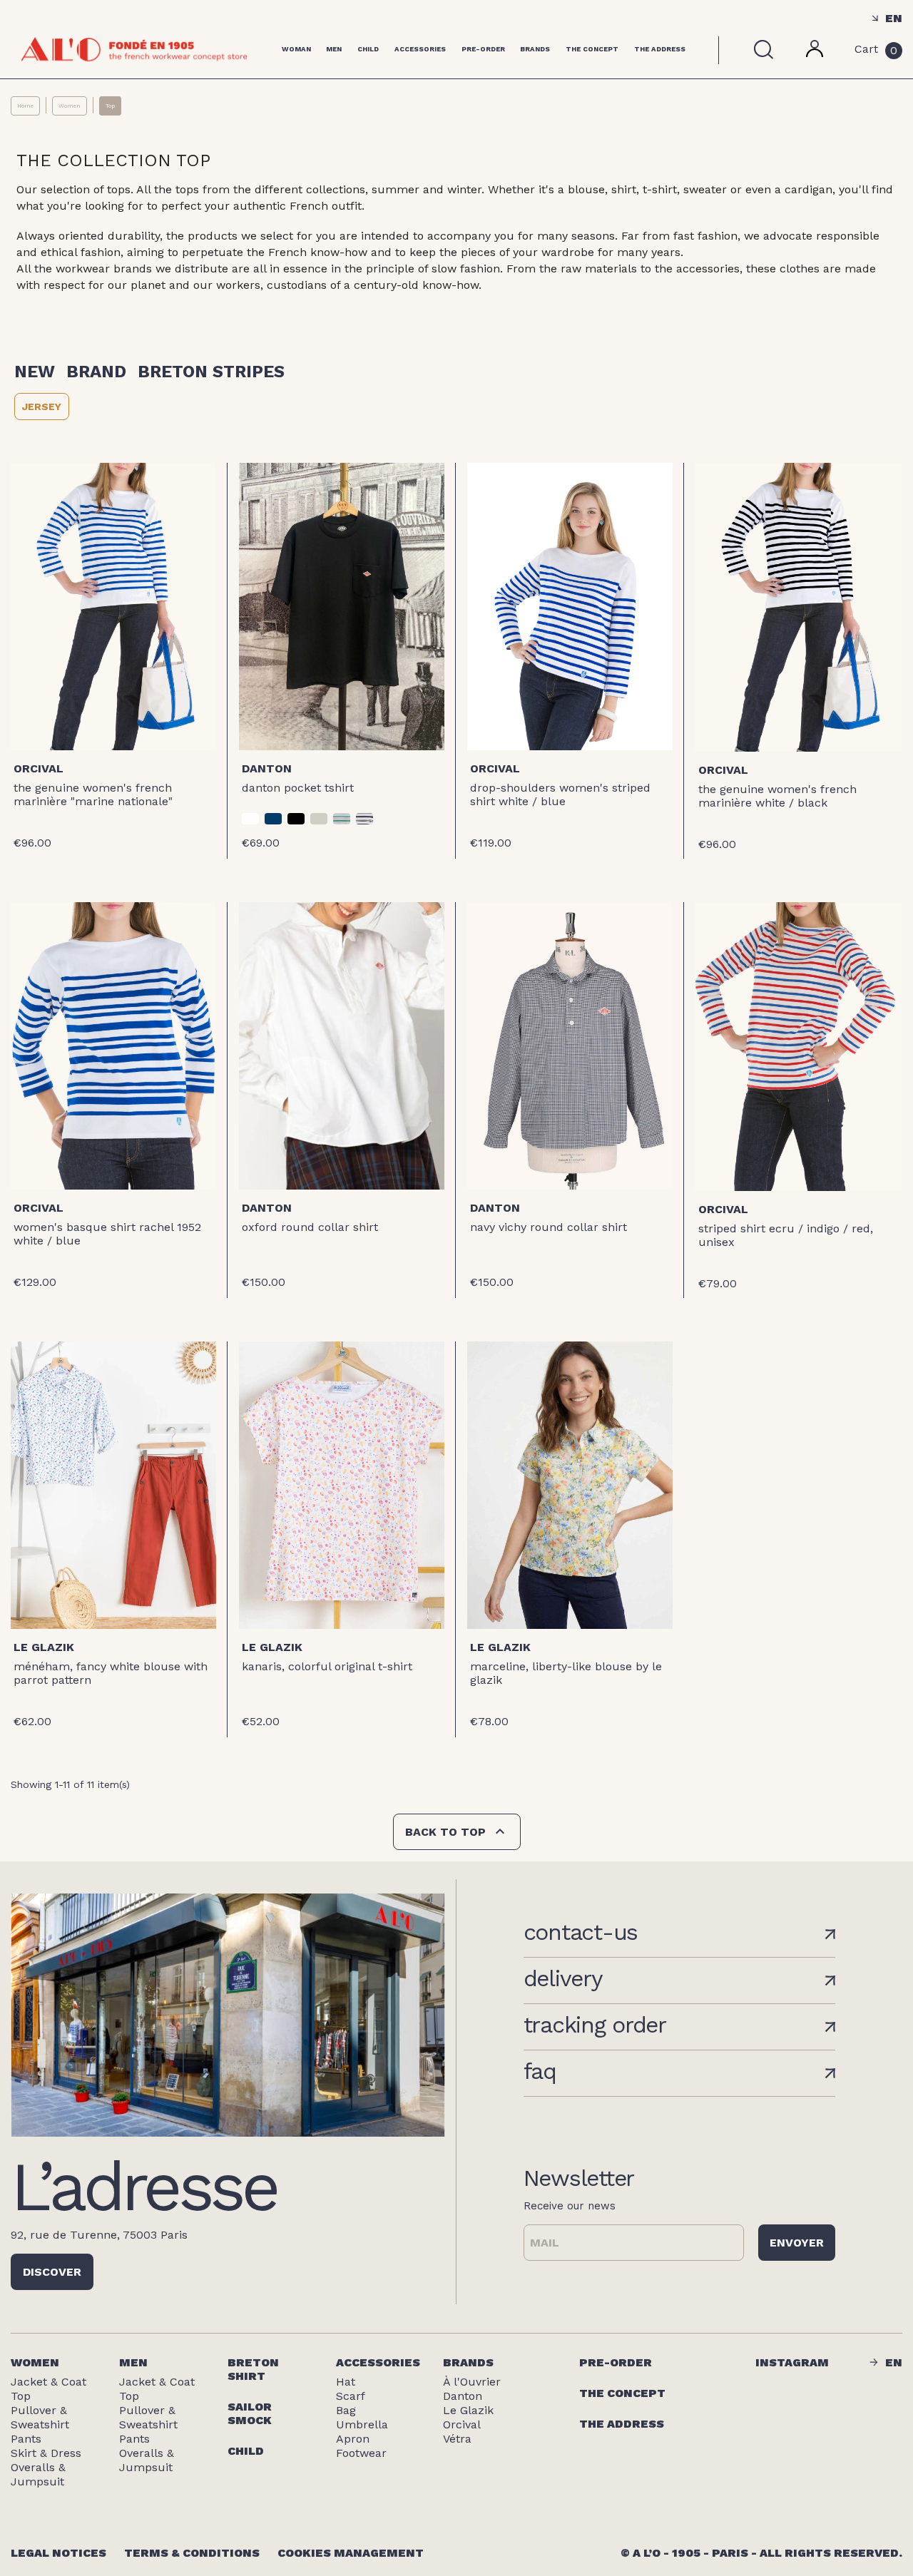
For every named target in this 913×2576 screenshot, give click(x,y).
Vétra (457, 2439)
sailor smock (250, 2413)
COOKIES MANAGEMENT (351, 2553)
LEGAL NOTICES (58, 2553)
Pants (26, 2439)
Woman (296, 49)
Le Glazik (44, 1647)
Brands (535, 49)
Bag (346, 2410)
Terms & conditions (192, 2553)
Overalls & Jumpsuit (38, 2474)
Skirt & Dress (46, 2453)
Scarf (351, 2396)
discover (52, 2272)
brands (468, 2362)
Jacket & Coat (49, 2382)
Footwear (361, 2453)
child (246, 2451)
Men (334, 49)
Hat (346, 2382)
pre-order (616, 2362)
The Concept (592, 49)
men (133, 2362)
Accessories (420, 49)
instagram (792, 2362)
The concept (622, 2393)
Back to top (457, 1831)
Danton (267, 768)
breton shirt (253, 2369)
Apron (353, 2439)
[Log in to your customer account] (815, 53)
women (35, 2362)
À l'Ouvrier (472, 2382)
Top (21, 2396)
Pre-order (483, 49)
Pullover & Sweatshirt (40, 2417)
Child (368, 49)
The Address (660, 49)
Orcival (39, 768)
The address (622, 2424)
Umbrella (362, 2424)
